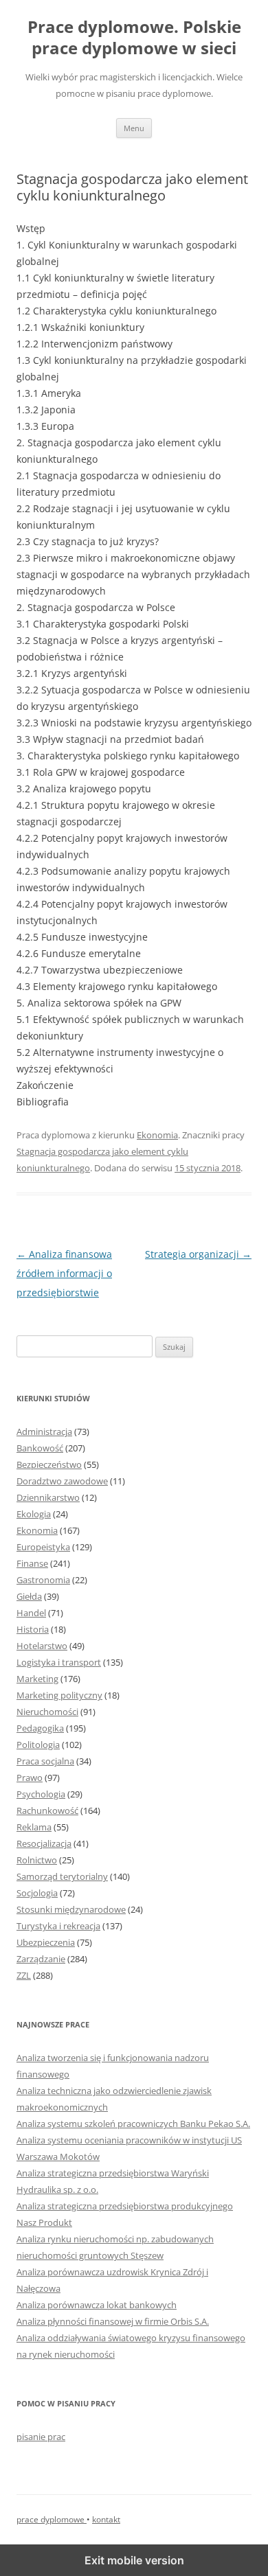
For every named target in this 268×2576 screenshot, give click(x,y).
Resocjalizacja (44, 1843)
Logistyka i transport (59, 1662)
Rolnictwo (37, 1860)
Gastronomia (43, 1580)
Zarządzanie (41, 1959)
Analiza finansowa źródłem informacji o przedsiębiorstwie (64, 1273)
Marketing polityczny (59, 1695)
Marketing (37, 1679)
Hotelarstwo (42, 1646)
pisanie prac (41, 2437)
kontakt (106, 2519)
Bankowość (40, 1448)
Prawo (30, 1778)
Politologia (38, 1745)
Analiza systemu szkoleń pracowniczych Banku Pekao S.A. (133, 2124)
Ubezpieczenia (46, 1942)
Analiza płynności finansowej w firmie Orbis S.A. (113, 2321)
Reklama (34, 1827)
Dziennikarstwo (48, 1497)
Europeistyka (43, 1547)
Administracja (44, 1431)
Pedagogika (40, 1728)
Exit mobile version (134, 2560)
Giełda (29, 1596)
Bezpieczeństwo (49, 1464)
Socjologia (37, 1893)
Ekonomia (157, 1135)
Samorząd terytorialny (62, 1876)
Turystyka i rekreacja (58, 1926)
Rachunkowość (47, 1810)
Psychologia (41, 1794)
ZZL (24, 1975)
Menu (134, 128)
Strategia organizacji (198, 1254)
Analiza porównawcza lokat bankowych (97, 2305)
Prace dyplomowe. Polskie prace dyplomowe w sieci (134, 38)
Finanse (32, 1563)
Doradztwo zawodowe (62, 1481)
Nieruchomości (47, 1712)
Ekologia (34, 1514)
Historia (33, 1629)
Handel (31, 1613)
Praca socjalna (45, 1761)
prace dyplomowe (52, 2519)
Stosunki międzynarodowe (71, 1909)
